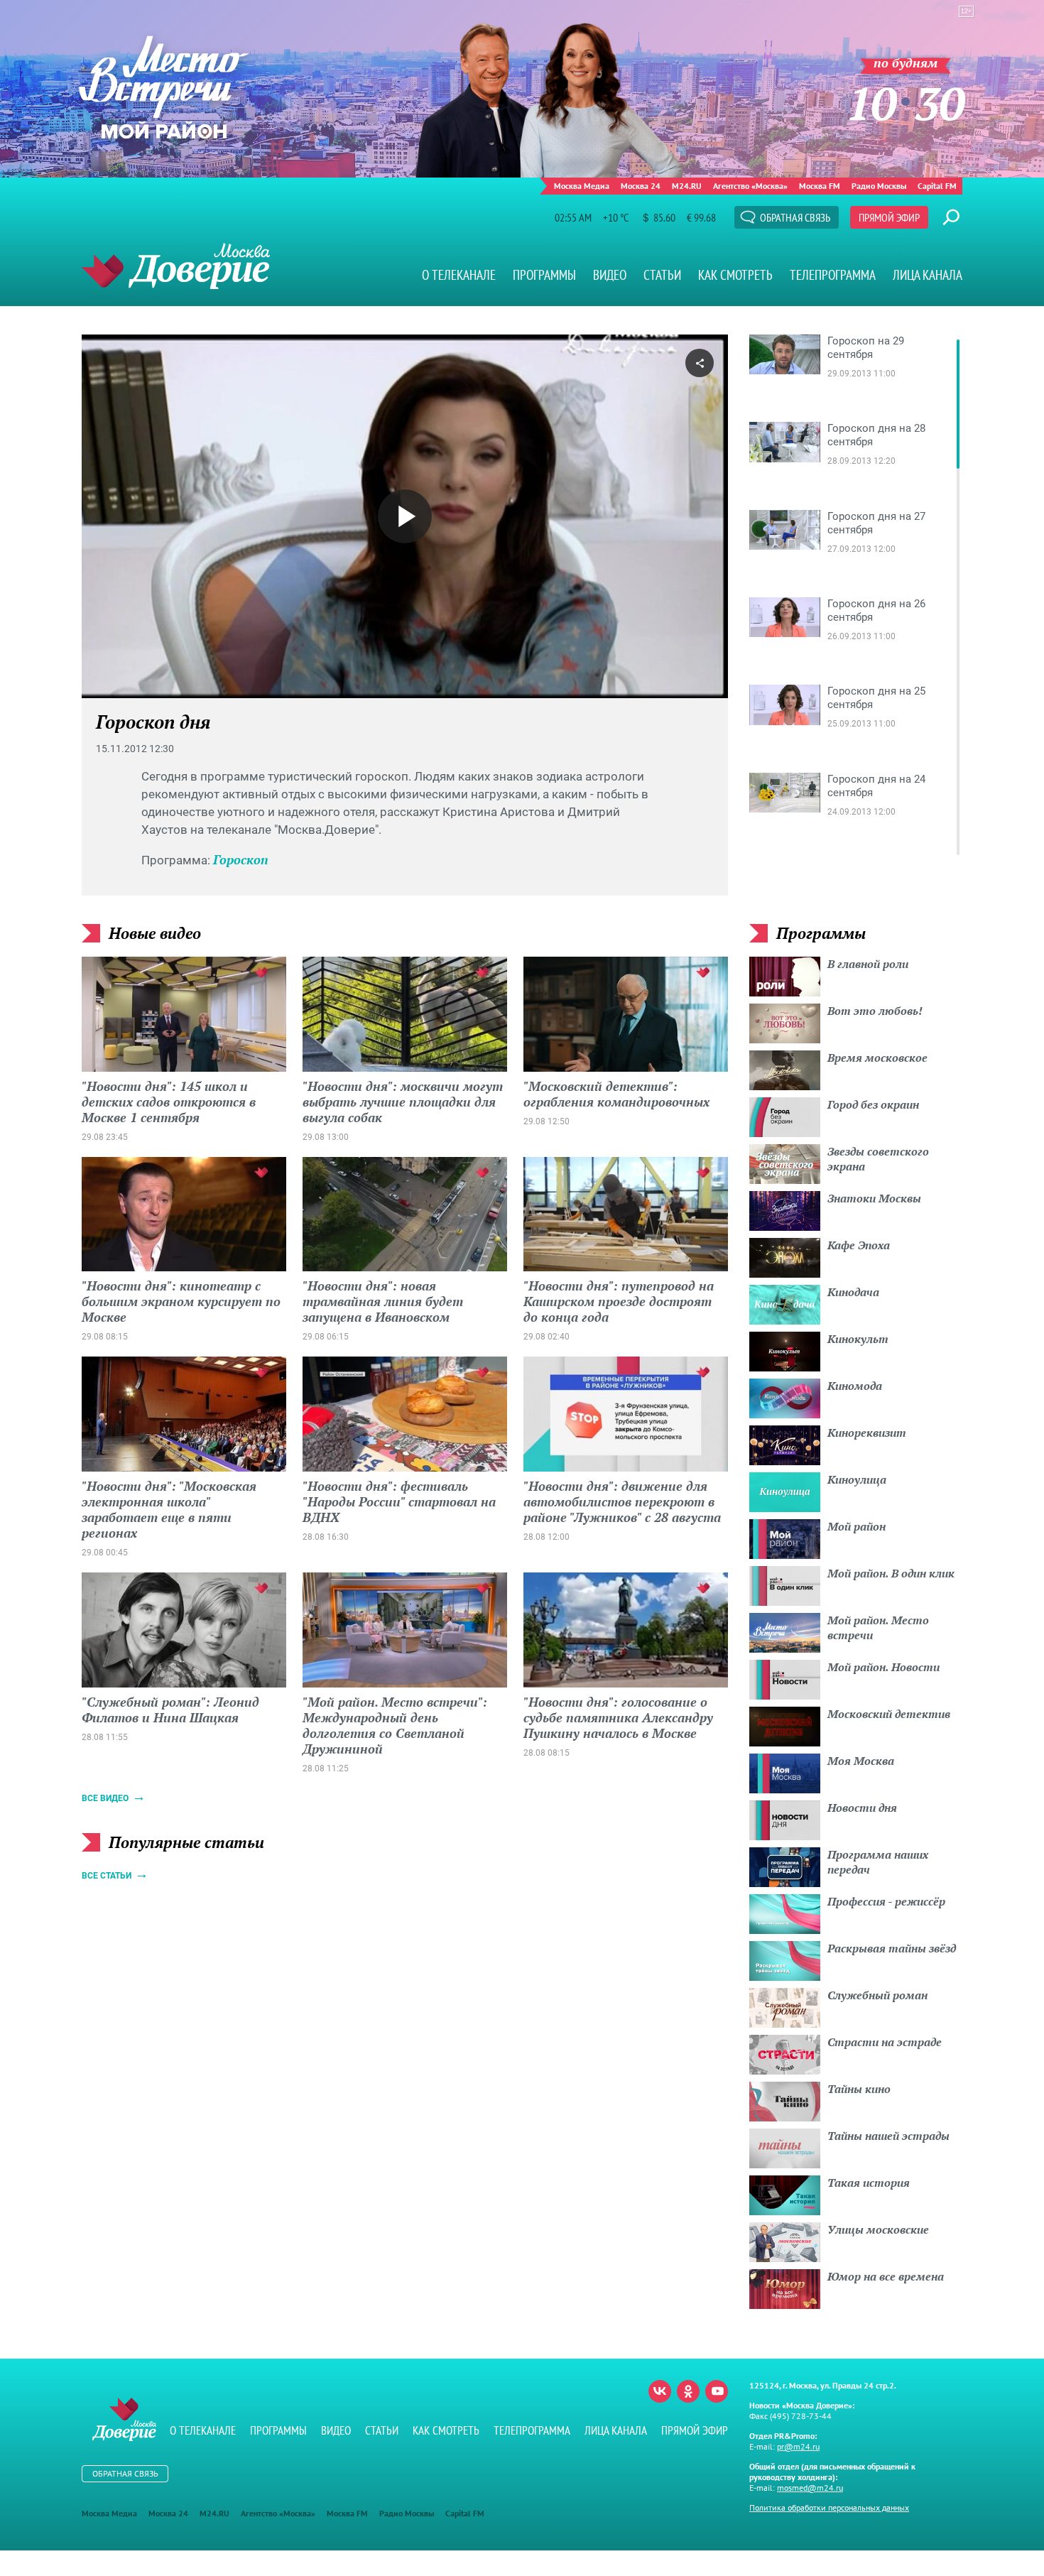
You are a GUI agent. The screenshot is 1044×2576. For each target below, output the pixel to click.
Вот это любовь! (875, 1011)
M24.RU (687, 186)
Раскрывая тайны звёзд (892, 1948)
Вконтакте (660, 2391)
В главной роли (868, 964)
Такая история (869, 2183)
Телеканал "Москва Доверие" (176, 266)
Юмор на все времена (886, 2276)
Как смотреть (735, 275)
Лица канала (928, 275)
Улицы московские (878, 2229)
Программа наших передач (878, 1862)
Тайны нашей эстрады (888, 2136)
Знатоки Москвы (874, 1198)
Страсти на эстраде (885, 2042)
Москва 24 (641, 186)
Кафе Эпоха (859, 1245)
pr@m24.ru (798, 2446)
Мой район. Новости (883, 1667)
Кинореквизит (867, 1433)
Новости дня (862, 1808)
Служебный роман (877, 1995)
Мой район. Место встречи (878, 1627)
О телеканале (459, 275)
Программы (544, 275)
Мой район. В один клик (891, 1573)
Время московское (877, 1058)
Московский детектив (889, 1714)
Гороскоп (241, 859)
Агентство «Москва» (750, 186)
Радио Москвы (879, 186)
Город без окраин (873, 1104)
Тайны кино (859, 2089)
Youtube (717, 2391)
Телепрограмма (833, 275)
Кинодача (853, 1292)
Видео (610, 275)
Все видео (105, 1798)
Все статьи (107, 1876)
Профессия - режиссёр (886, 1901)
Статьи (662, 275)
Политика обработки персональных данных (829, 2507)
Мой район (857, 1526)
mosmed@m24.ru (810, 2488)
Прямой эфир (889, 217)
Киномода (855, 1386)
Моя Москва (861, 1761)
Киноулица (857, 1479)
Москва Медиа (582, 186)
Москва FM (820, 186)
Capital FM (937, 186)
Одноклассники (688, 2391)
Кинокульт (858, 1339)
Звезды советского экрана (878, 1159)
